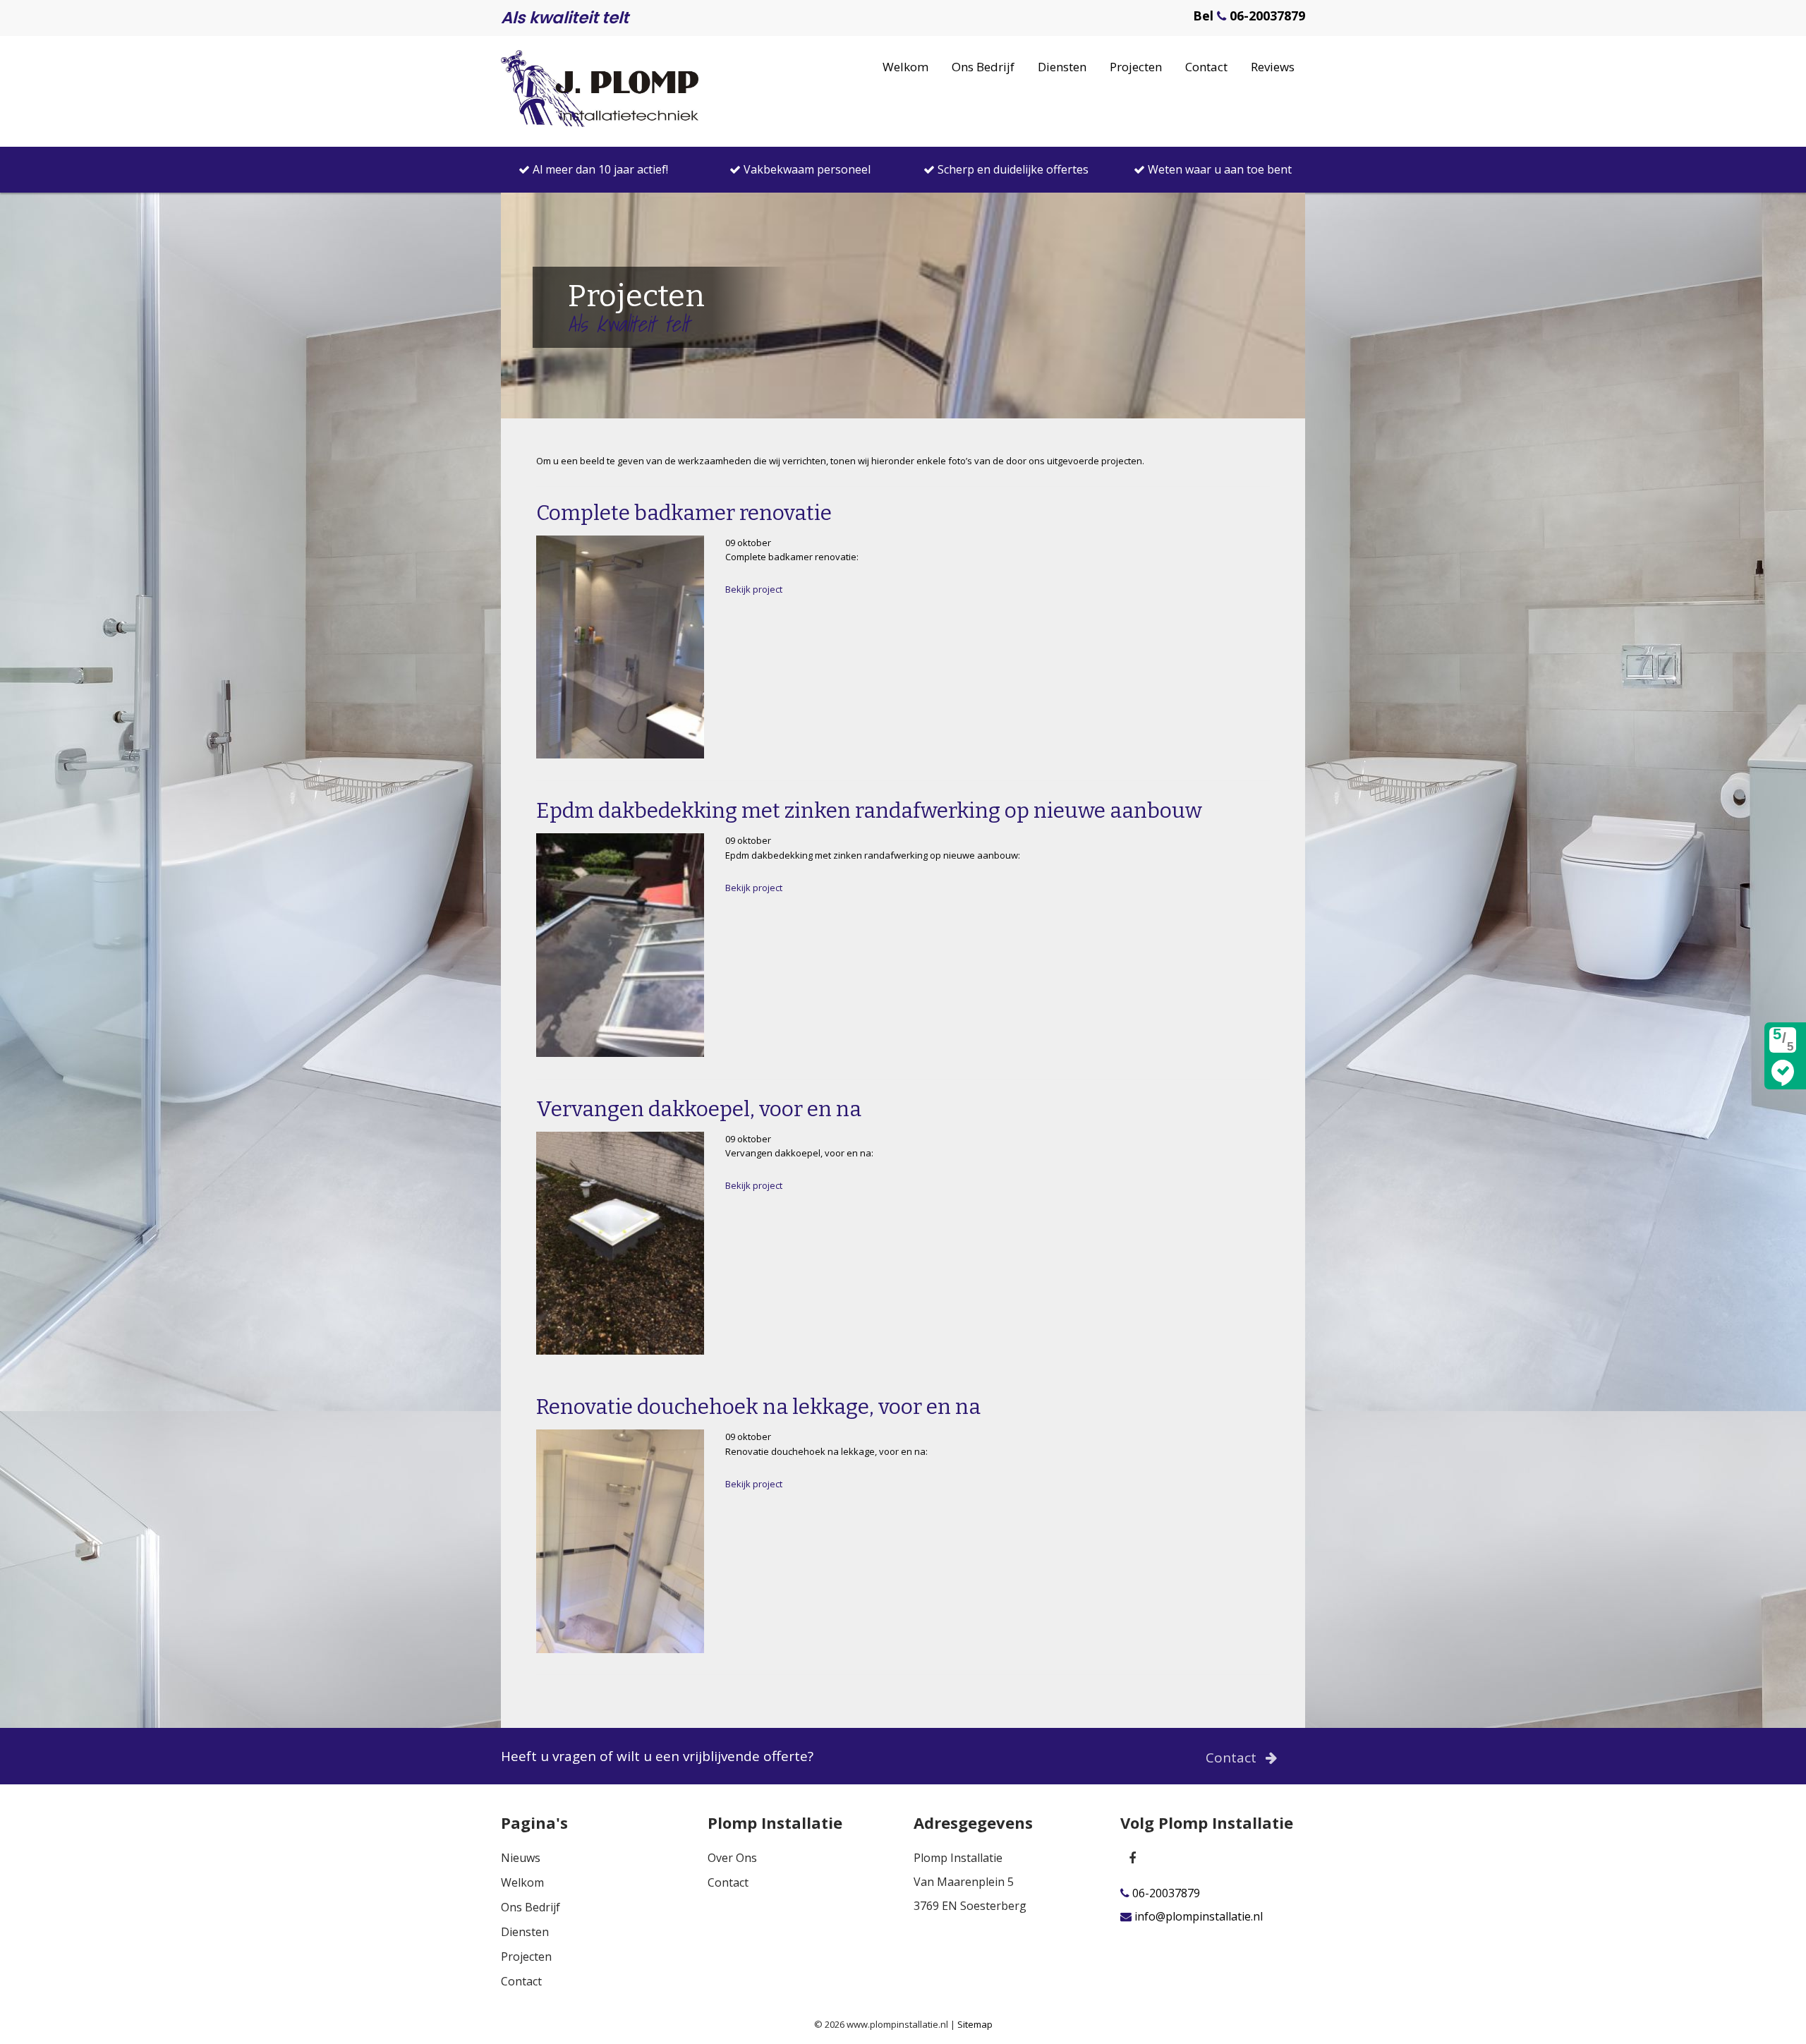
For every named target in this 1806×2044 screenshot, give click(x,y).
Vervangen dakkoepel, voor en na (699, 1109)
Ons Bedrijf (983, 67)
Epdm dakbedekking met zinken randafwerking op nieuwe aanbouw (869, 811)
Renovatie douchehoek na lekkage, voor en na (758, 1407)
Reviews (1273, 67)
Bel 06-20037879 (1249, 16)
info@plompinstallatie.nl (1197, 1917)
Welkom (905, 67)
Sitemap (975, 2024)
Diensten (1062, 67)
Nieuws (521, 1858)
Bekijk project (754, 589)
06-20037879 (1165, 1893)
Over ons (732, 1858)
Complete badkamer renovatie (684, 513)
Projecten (1136, 67)
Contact (1206, 67)
